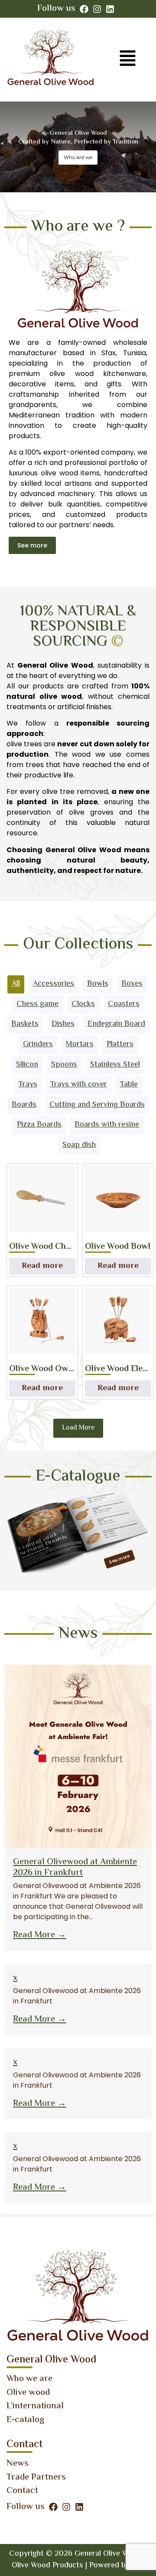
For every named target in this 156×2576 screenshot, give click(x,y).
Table (129, 1085)
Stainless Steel (115, 1065)
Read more (42, 1266)
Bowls (98, 984)
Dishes (63, 1024)
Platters (120, 1044)
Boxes (132, 984)
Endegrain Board (116, 1024)
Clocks (83, 1004)
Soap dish (79, 1145)
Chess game (37, 1004)
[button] (127, 60)
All (16, 984)
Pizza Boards (39, 1125)
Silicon (27, 1065)
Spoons (64, 1065)
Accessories (54, 984)
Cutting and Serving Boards (97, 1105)
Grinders (38, 1044)
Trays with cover (79, 1085)
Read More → (40, 1935)
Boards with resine (107, 1125)
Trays (28, 1085)
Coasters (124, 1004)
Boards (24, 1105)
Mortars (80, 1044)
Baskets (25, 1024)
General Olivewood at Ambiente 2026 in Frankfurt (75, 1868)
